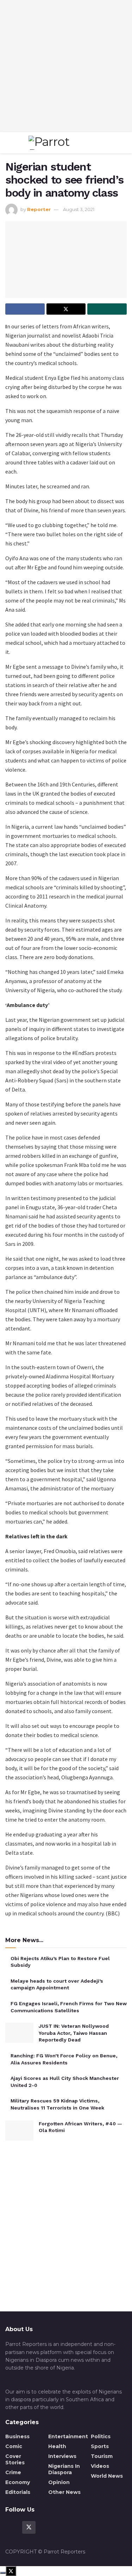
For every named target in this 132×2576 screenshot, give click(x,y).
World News (107, 2476)
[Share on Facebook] (25, 309)
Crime (13, 2472)
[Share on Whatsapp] (107, 309)
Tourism (102, 2456)
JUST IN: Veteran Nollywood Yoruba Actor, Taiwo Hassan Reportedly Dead (74, 2033)
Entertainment (68, 2436)
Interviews (62, 2456)
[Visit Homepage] (64, 143)
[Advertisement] (66, 66)
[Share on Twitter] (66, 309)
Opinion (59, 2482)
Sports (100, 2446)
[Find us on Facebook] (12, 2527)
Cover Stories (15, 2459)
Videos (100, 2466)
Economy (18, 2482)
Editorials (18, 2492)
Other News (64, 2492)
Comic (14, 2446)
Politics (101, 2436)
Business (17, 2436)
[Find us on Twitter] (29, 2527)
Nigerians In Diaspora (64, 2469)
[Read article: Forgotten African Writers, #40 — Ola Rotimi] (19, 2130)
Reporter (39, 209)
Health (57, 2446)
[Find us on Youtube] (46, 2527)
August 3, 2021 (79, 209)
